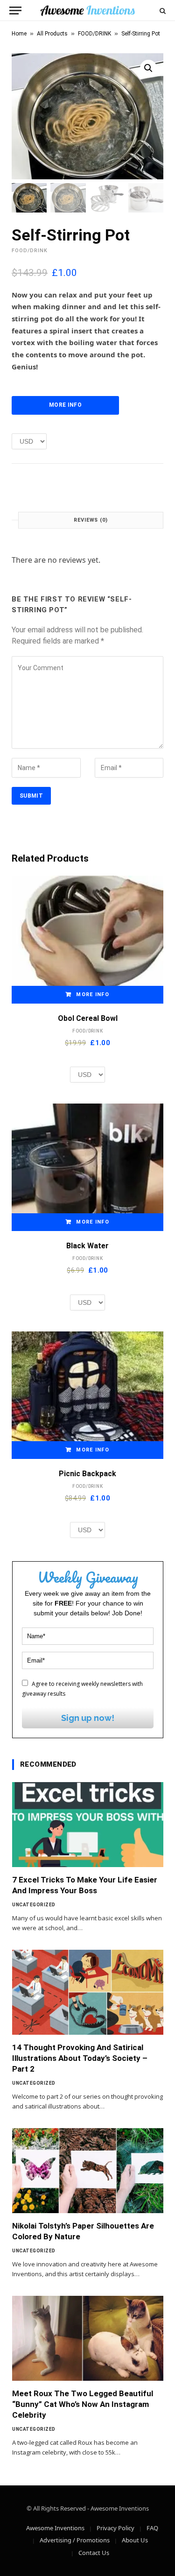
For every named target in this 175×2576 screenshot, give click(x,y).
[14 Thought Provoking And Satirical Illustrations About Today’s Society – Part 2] (88, 1992)
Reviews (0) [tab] (91, 520)
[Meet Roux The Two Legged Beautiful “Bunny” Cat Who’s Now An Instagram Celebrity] (88, 2338)
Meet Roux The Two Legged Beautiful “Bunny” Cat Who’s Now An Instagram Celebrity (83, 2404)
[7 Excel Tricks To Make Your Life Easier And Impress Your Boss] (88, 1825)
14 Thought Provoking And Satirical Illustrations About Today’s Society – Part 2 (80, 2058)
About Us (135, 2540)
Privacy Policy (115, 2528)
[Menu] (15, 11)
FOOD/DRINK (94, 34)
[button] (148, 68)
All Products (52, 34)
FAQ (152, 2528)
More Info (65, 405)
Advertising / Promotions (75, 2540)
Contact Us (94, 2553)
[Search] (162, 11)
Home (19, 34)
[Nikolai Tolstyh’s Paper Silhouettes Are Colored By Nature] (88, 2171)
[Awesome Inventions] (87, 11)
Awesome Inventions (55, 2528)
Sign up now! (88, 1718)
